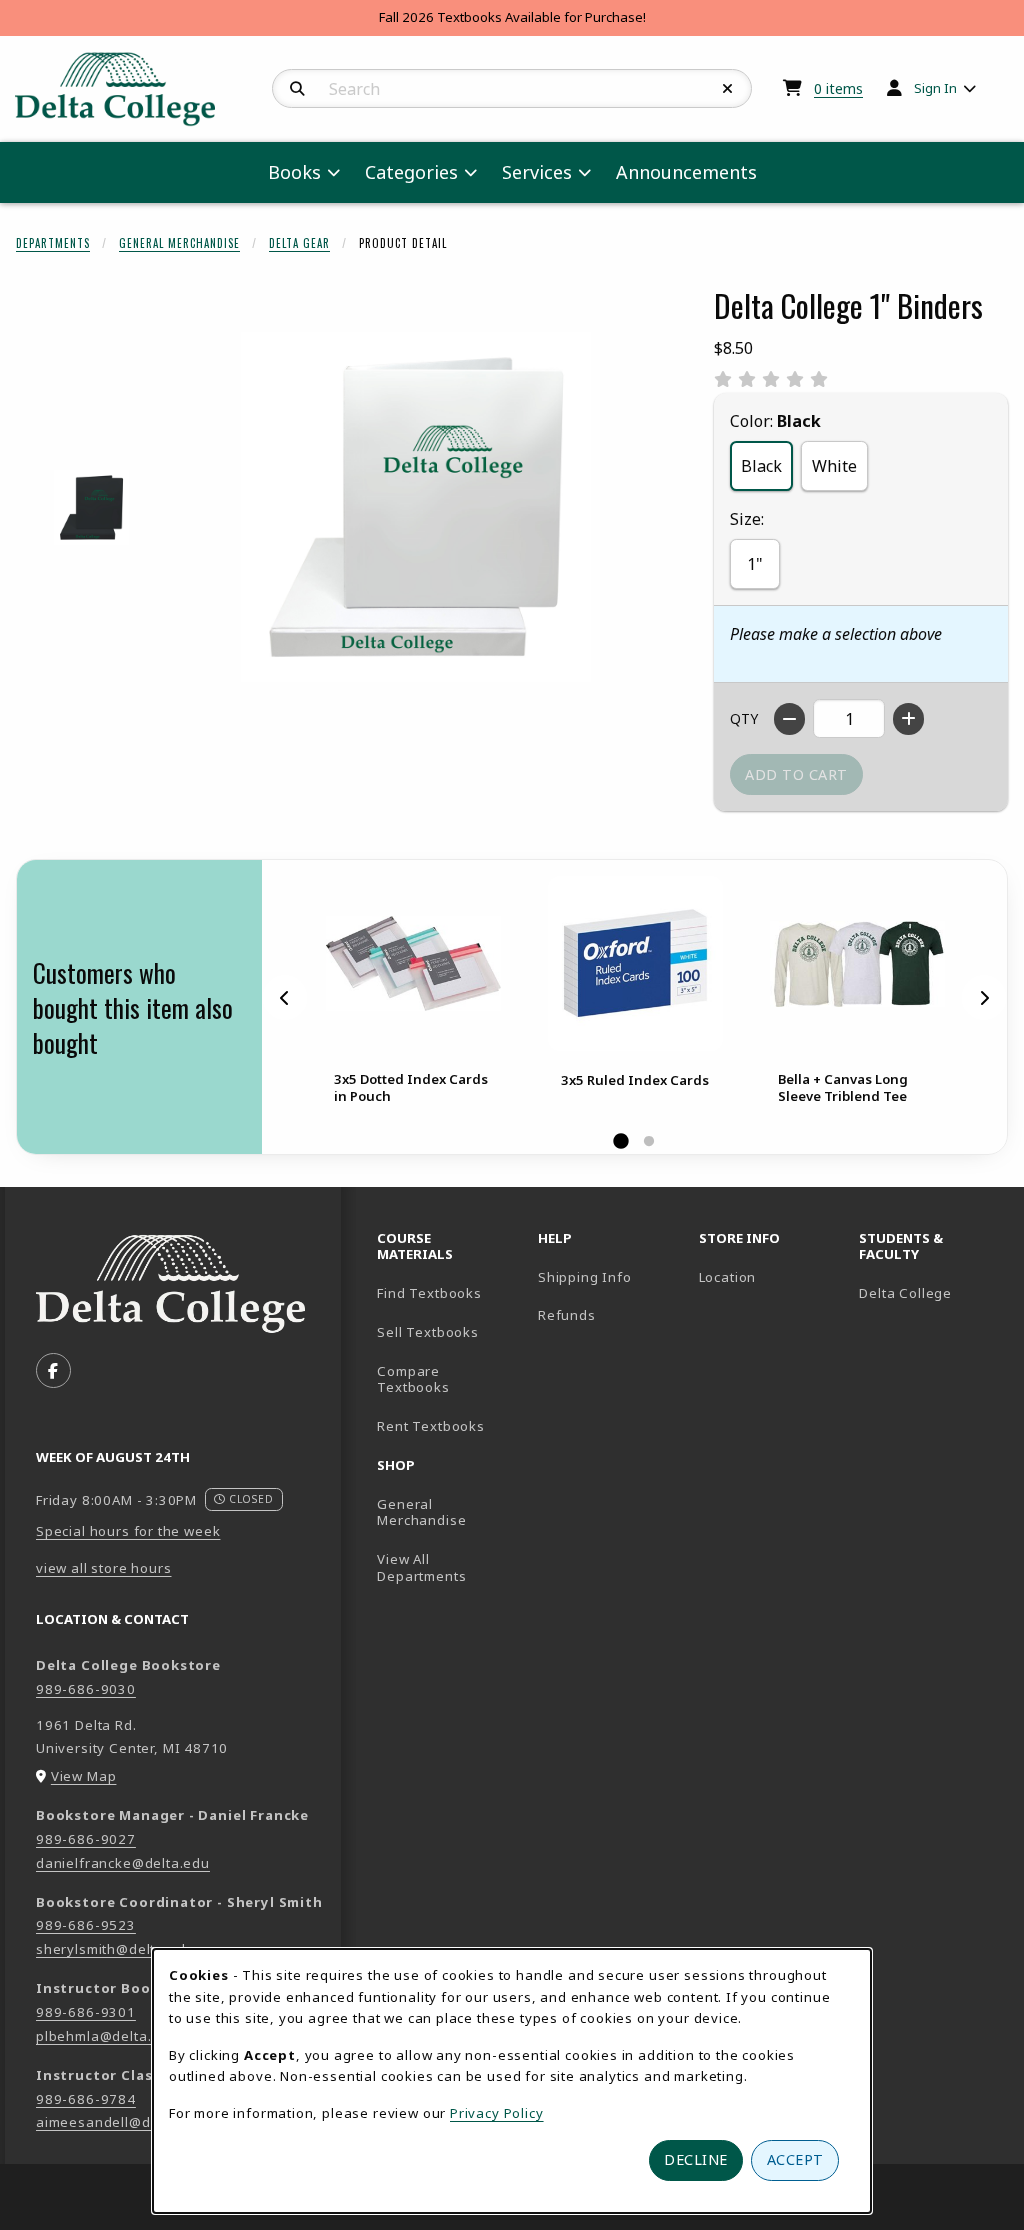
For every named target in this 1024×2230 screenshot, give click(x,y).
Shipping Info (585, 1277)
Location (728, 1277)
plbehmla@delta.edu (107, 2036)
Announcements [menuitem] (686, 172)
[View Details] (413, 963)
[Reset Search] (728, 89)
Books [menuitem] (294, 172)
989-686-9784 (86, 2099)
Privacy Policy (497, 2113)
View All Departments (421, 1567)
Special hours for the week (128, 1531)
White (834, 466)
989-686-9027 (86, 1839)
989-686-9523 (86, 1925)
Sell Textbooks (428, 1332)
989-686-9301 (86, 2012)
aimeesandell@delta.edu (121, 2122)
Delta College (931, 1292)
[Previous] (285, 997)
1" (755, 564)
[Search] (297, 89)
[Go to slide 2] (649, 1142)
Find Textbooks (429, 1293)
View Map (84, 1776)
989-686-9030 (86, 1689)
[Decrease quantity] (789, 719)
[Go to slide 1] (621, 1142)
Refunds (567, 1315)
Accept (795, 2159)
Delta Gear (299, 243)
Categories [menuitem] (411, 172)
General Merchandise (179, 243)
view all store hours (104, 1568)
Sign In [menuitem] (935, 88)
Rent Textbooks (431, 1426)
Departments (53, 243)
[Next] (984, 997)
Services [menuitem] (537, 172)
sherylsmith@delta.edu (115, 1949)
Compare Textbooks (449, 1379)
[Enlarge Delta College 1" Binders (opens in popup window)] (416, 507)
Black (761, 466)
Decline (696, 2159)
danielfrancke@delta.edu (123, 1863)
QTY (744, 718)
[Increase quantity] (908, 719)
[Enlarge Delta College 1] (91, 507)
